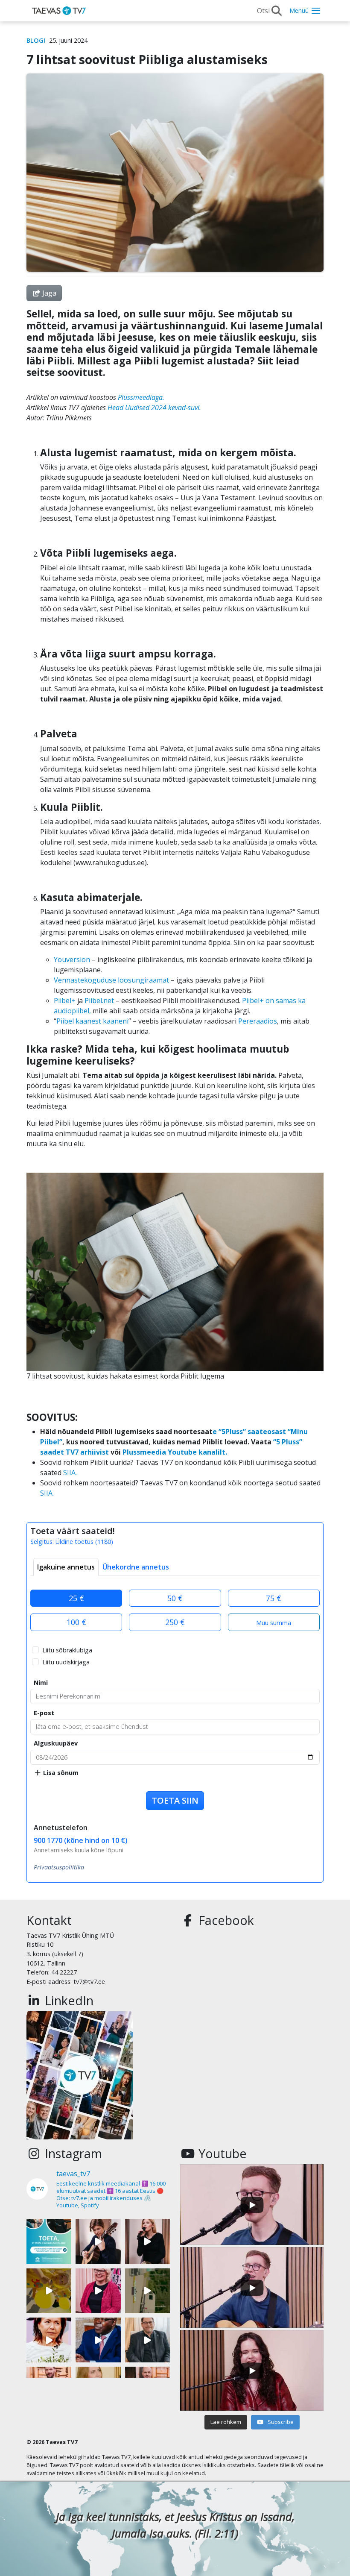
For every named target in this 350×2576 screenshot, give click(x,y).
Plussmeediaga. (142, 397)
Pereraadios (258, 1021)
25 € (76, 1598)
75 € (274, 1598)
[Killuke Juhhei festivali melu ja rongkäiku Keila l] (49, 2291)
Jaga (48, 293)
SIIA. (69, 1473)
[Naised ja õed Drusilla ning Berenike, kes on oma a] (49, 2340)
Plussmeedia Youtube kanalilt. (175, 1452)
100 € (76, 1622)
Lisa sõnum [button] (60, 1773)
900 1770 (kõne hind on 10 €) (81, 1840)
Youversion (72, 959)
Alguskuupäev (56, 1743)
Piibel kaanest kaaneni (92, 1021)
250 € (175, 1622)
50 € (175, 1598)
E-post (44, 1713)
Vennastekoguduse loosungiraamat (111, 980)
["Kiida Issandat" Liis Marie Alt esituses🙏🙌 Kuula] (147, 2241)
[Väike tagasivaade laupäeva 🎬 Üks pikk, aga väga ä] (147, 2291)
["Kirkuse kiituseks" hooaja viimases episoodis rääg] (98, 2291)
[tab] (66, 1567)
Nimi (41, 1683)
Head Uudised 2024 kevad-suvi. (154, 408)
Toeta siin (175, 1800)
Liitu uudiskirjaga (66, 1662)
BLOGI (36, 40)
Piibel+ (65, 1000)
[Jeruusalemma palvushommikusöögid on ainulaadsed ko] (98, 2340)
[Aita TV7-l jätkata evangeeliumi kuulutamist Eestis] (49, 2241)
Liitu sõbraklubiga (67, 1650)
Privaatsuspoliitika (59, 1867)
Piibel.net (99, 1000)
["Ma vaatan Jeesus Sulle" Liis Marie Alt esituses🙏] (98, 2241)
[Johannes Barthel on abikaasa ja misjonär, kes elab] (147, 2340)
